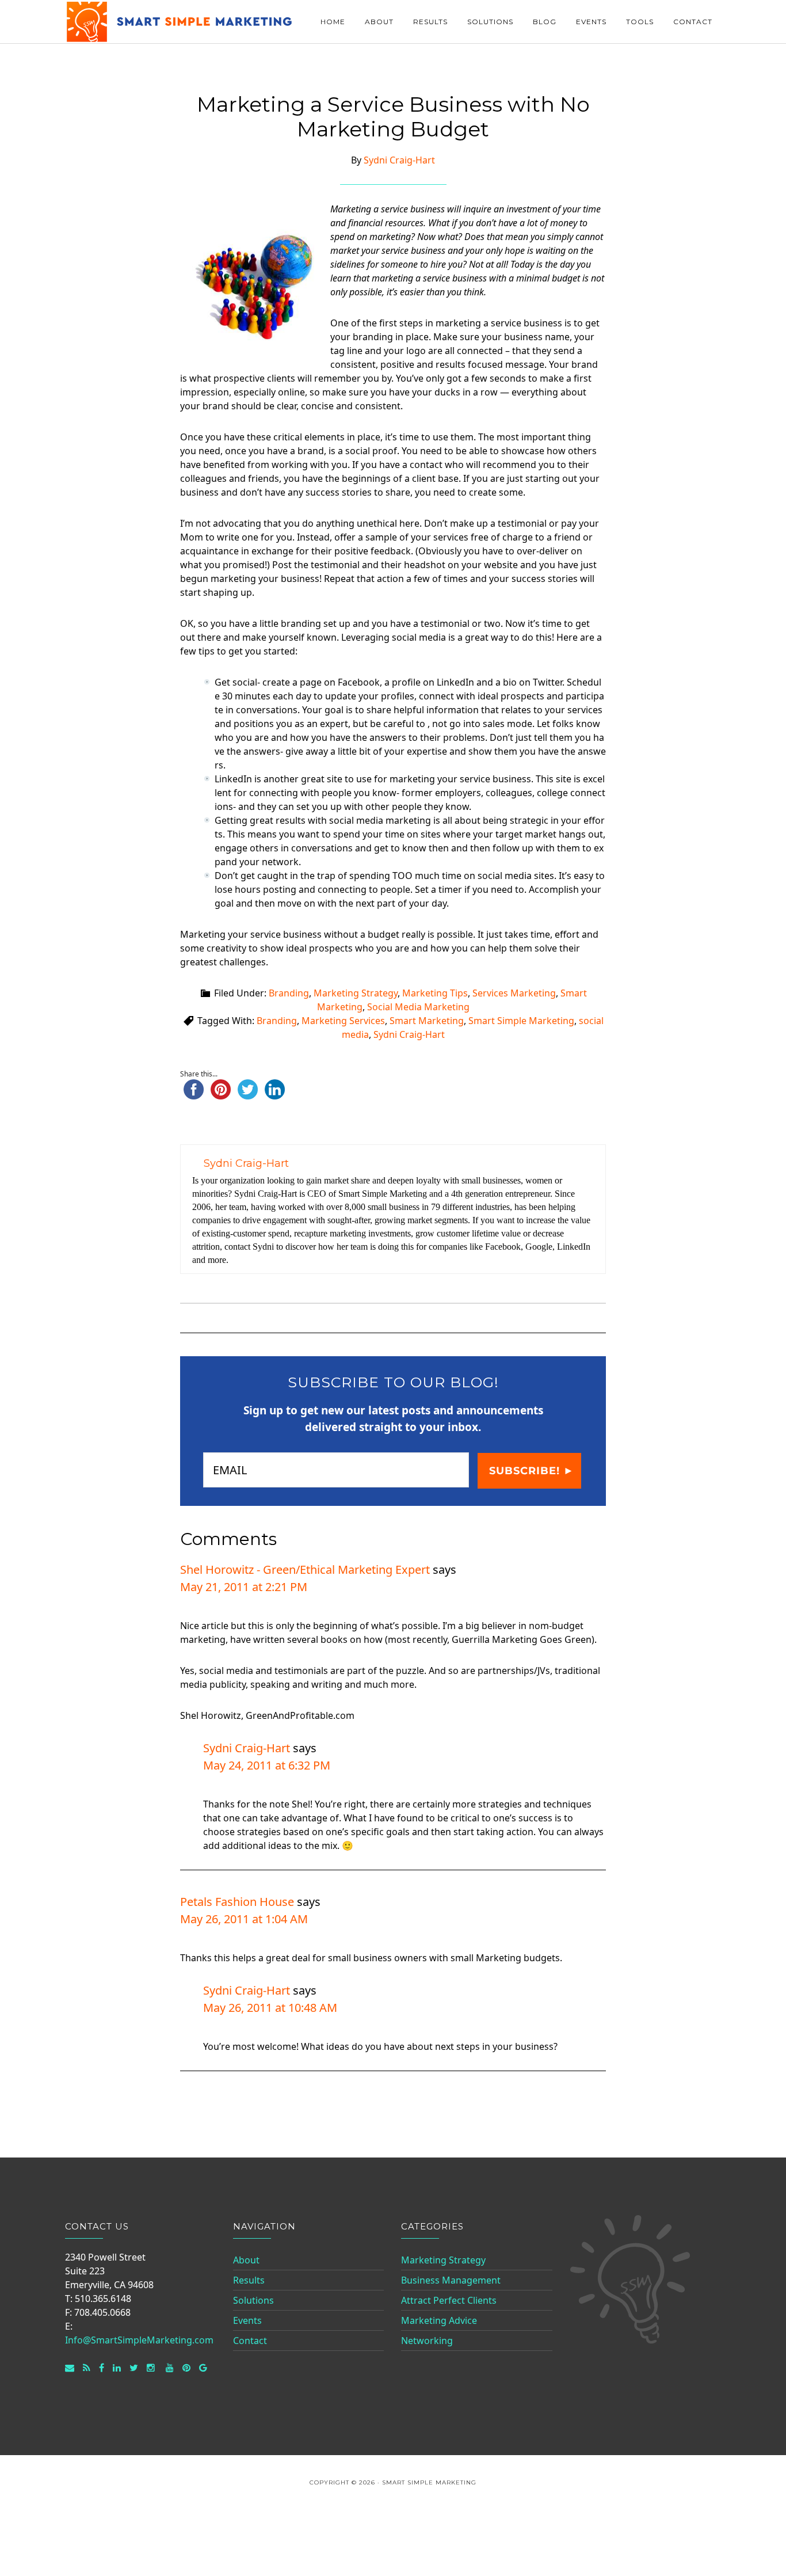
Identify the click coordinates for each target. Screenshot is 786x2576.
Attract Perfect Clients (449, 2300)
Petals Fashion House (237, 1902)
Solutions (253, 2300)
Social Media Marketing (418, 1007)
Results (249, 2280)
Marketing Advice (439, 2320)
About (246, 2260)
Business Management (451, 2280)
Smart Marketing (427, 1021)
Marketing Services (343, 1021)
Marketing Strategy (356, 993)
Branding (289, 993)
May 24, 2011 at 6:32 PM (267, 1765)
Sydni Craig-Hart (409, 1034)
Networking (427, 2341)
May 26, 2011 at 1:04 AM (244, 1919)
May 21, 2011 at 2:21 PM (244, 1587)
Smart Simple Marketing (180, 22)
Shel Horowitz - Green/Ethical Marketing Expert (305, 1569)
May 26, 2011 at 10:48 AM (270, 2008)
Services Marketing (514, 993)
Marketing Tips (435, 993)
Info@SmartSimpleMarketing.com (139, 2340)
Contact (250, 2341)
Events (247, 2320)
